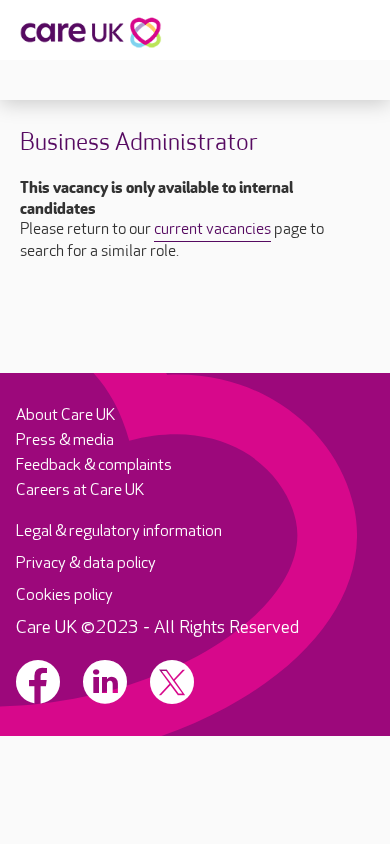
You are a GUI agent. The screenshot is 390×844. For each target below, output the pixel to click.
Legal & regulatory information (119, 531)
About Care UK (65, 415)
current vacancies (212, 230)
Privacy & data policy (86, 563)
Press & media (65, 440)
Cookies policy (64, 595)
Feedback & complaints (94, 465)
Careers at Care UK (80, 490)
